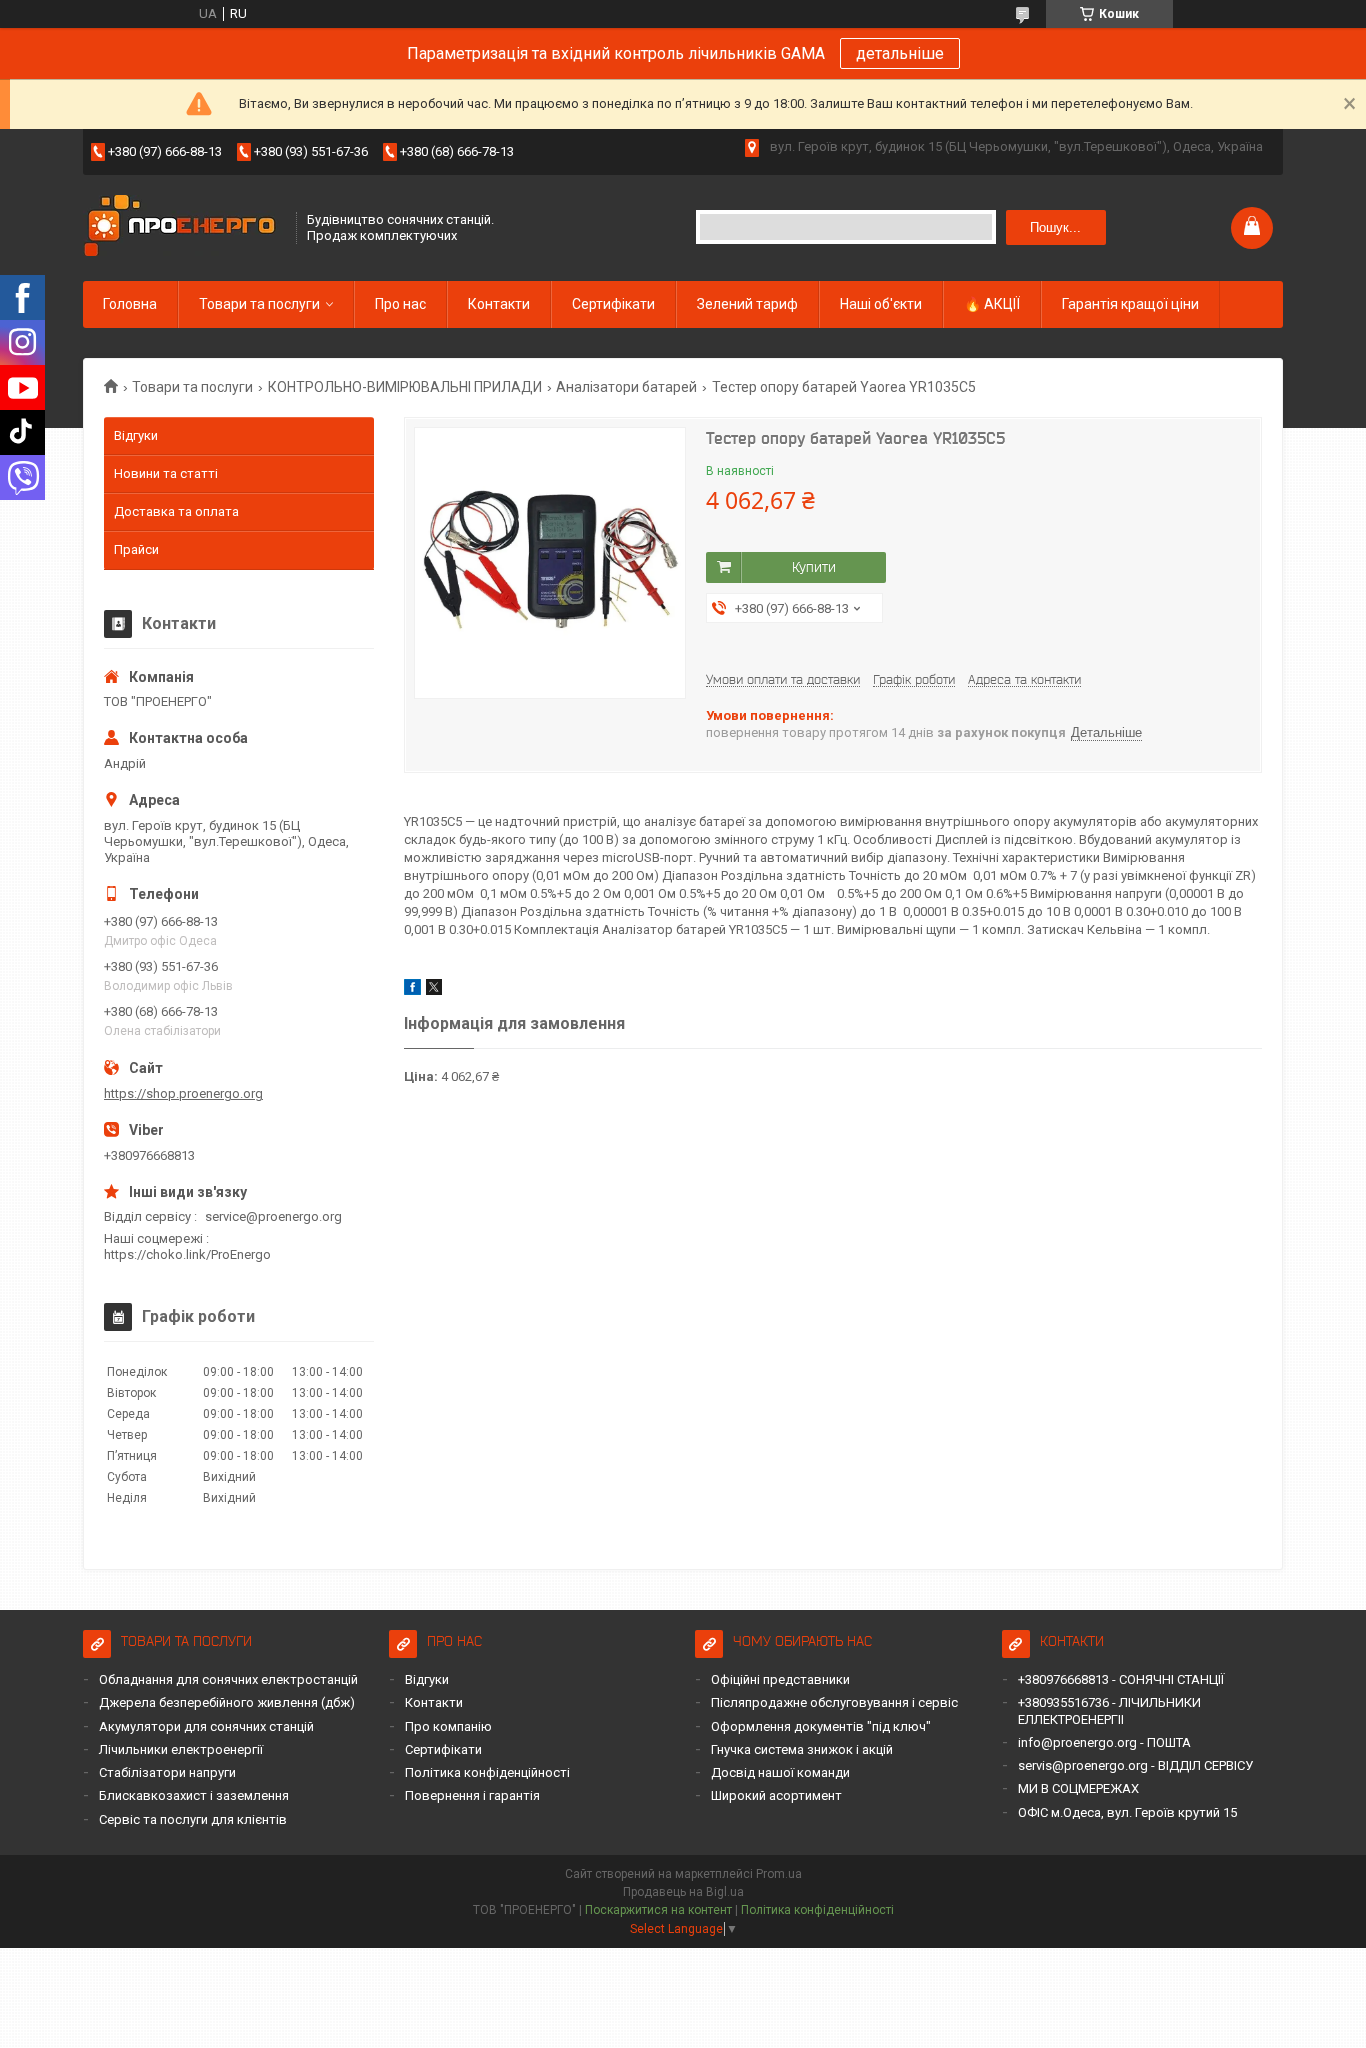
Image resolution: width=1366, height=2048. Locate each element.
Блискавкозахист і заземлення (194, 1795)
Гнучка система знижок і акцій (802, 1749)
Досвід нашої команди (780, 1772)
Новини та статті (166, 473)
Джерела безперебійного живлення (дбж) (227, 1702)
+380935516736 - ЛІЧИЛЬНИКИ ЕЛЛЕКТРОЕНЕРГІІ (1109, 1710)
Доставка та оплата (176, 511)
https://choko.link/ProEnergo (187, 1254)
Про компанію (448, 1726)
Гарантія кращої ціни (1130, 304)
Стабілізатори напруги (167, 1772)
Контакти (499, 304)
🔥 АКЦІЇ (992, 304)
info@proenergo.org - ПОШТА (1104, 1742)
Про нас (400, 304)
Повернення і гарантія (472, 1795)
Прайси (136, 549)
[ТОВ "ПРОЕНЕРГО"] (183, 227)
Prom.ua (779, 1874)
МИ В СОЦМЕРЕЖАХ (1078, 1788)
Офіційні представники (780, 1679)
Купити (814, 567)
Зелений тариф (747, 304)
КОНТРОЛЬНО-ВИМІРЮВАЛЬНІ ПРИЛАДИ (405, 387)
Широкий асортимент (776, 1795)
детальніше (900, 53)
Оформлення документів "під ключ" (821, 1726)
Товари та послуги (259, 304)
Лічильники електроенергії (181, 1749)
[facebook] (412, 990)
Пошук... (1055, 227)
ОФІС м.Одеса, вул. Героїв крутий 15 (1127, 1812)
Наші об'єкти (881, 304)
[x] (434, 990)
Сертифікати (613, 304)
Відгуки (136, 435)
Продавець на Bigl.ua (683, 1892)
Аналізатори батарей (626, 387)
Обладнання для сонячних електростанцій (228, 1679)
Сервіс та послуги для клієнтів (193, 1819)
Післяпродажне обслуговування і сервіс (834, 1702)
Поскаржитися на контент (658, 1910)
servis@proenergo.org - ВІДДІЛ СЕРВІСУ (1135, 1765)
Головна (130, 304)
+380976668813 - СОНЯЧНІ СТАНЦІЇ (1121, 1679)
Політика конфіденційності (487, 1772)
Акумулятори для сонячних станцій (206, 1726)
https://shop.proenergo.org (183, 1093)
